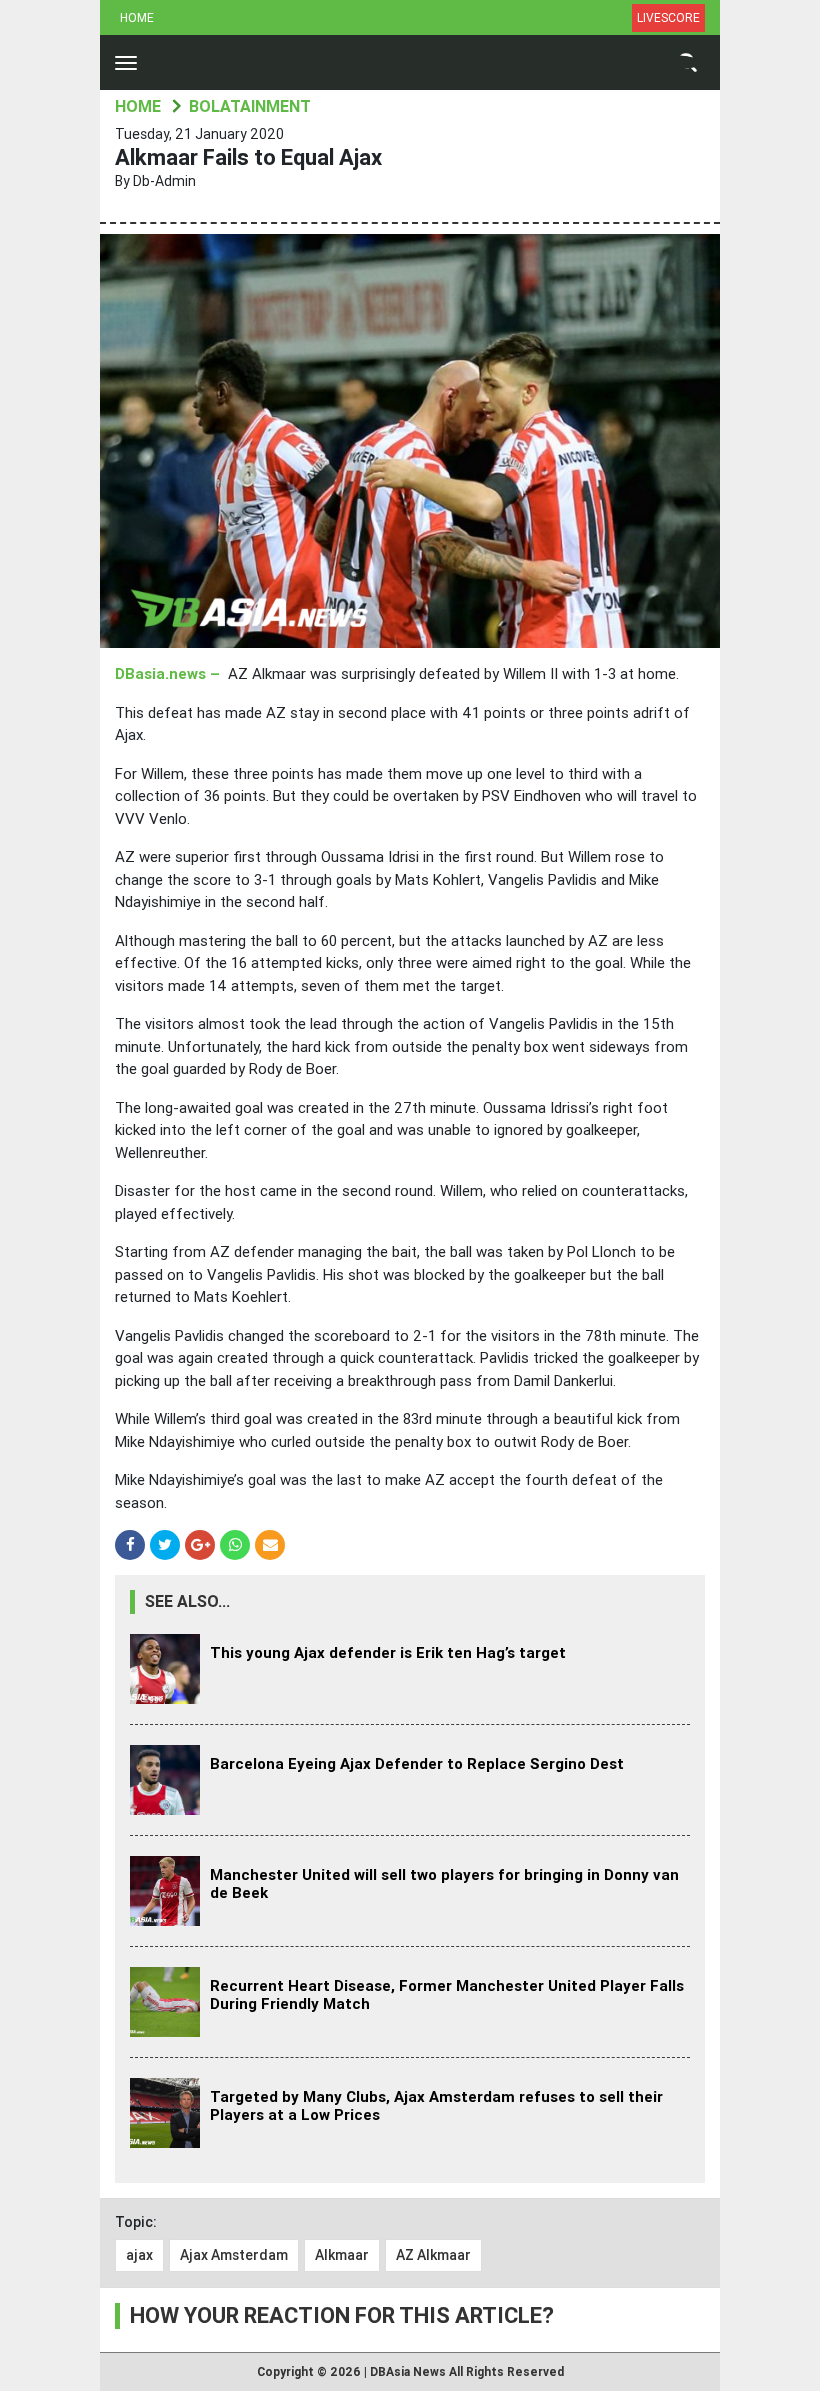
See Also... (187, 1601)
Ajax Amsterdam (234, 2255)
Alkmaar (342, 2255)
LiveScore (668, 18)
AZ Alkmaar (433, 2255)
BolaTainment (250, 106)
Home (137, 18)
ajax (139, 2255)
